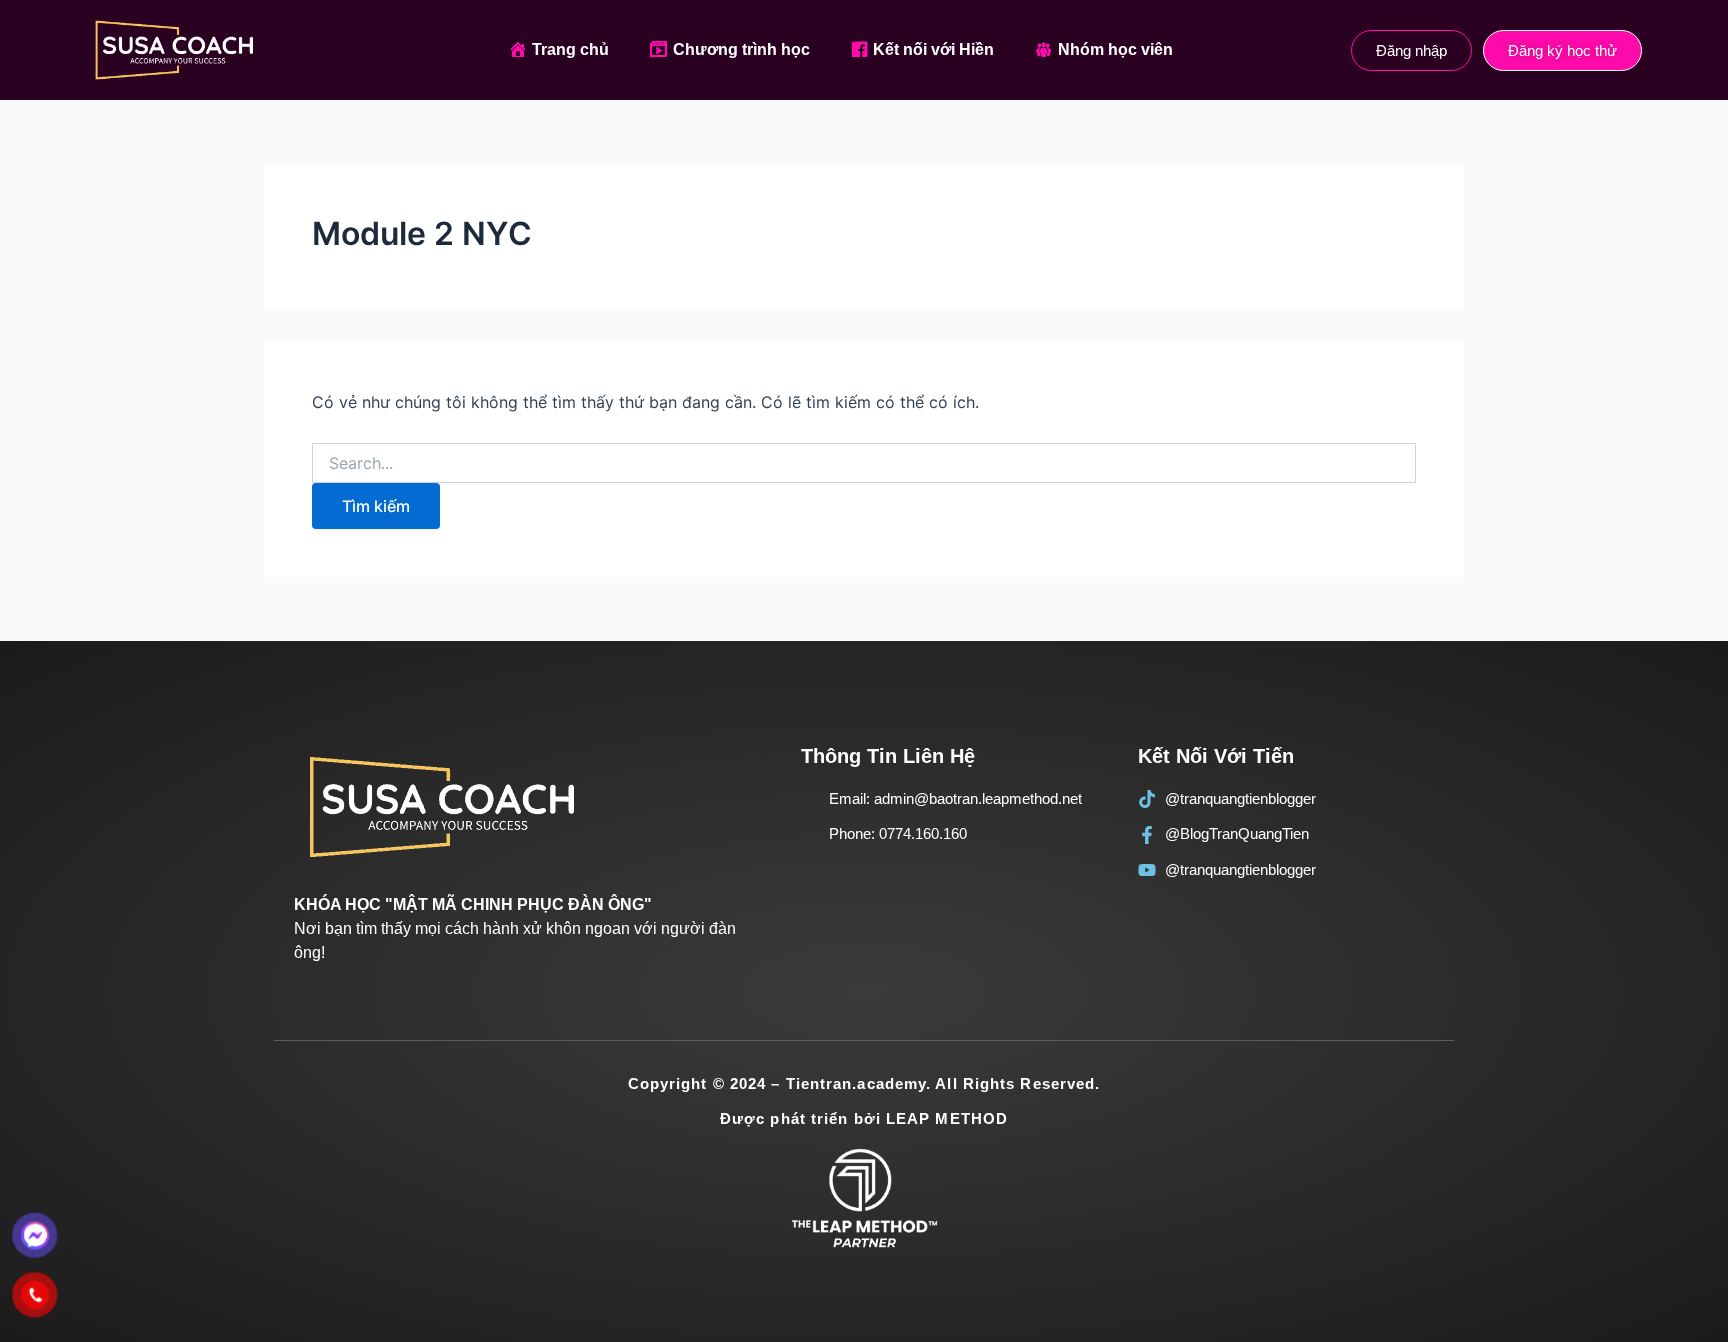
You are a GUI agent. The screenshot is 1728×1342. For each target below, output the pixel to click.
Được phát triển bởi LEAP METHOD (864, 1118)
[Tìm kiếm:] (864, 463)
